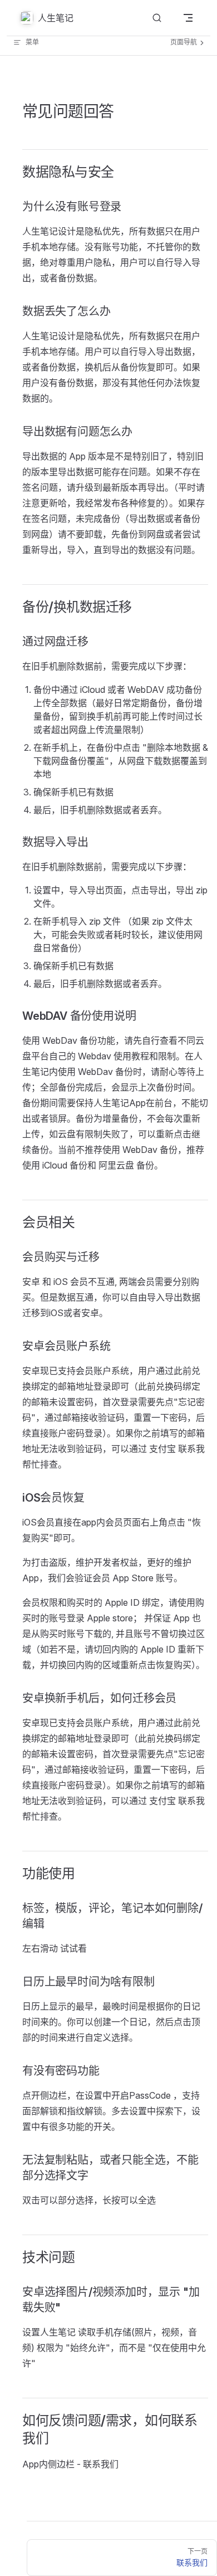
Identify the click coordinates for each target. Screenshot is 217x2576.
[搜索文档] (157, 18)
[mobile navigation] (188, 18)
